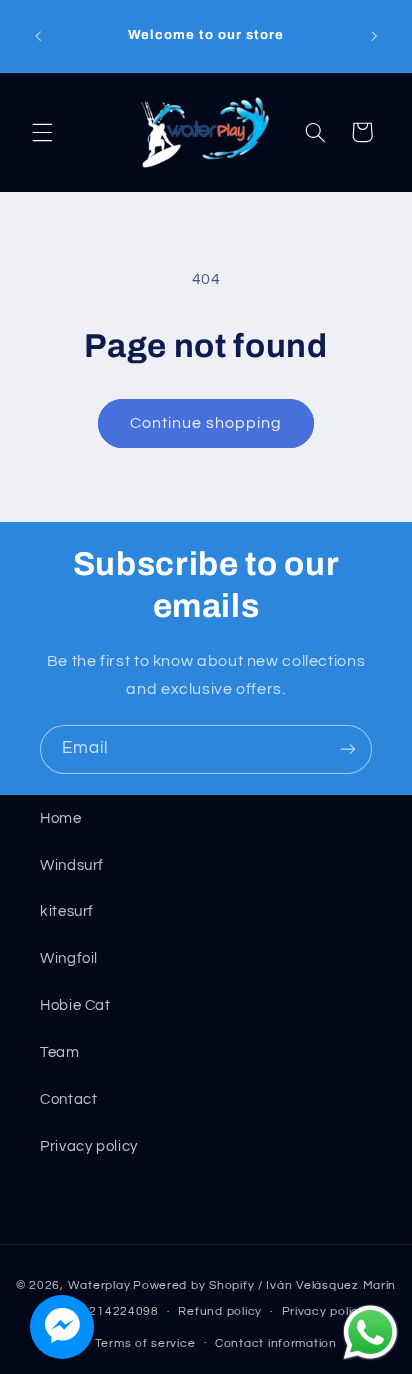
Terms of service (145, 1343)
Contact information (276, 1343)
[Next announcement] (374, 36)
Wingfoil (69, 958)
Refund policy (220, 1311)
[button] (42, 132)
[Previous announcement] (38, 36)
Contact (68, 1099)
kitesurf (67, 911)
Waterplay (99, 1285)
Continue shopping (206, 423)
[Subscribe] (348, 749)
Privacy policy (89, 1146)
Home (61, 818)
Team (60, 1052)
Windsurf (72, 865)
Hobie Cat (75, 1005)
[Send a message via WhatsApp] (370, 1332)
